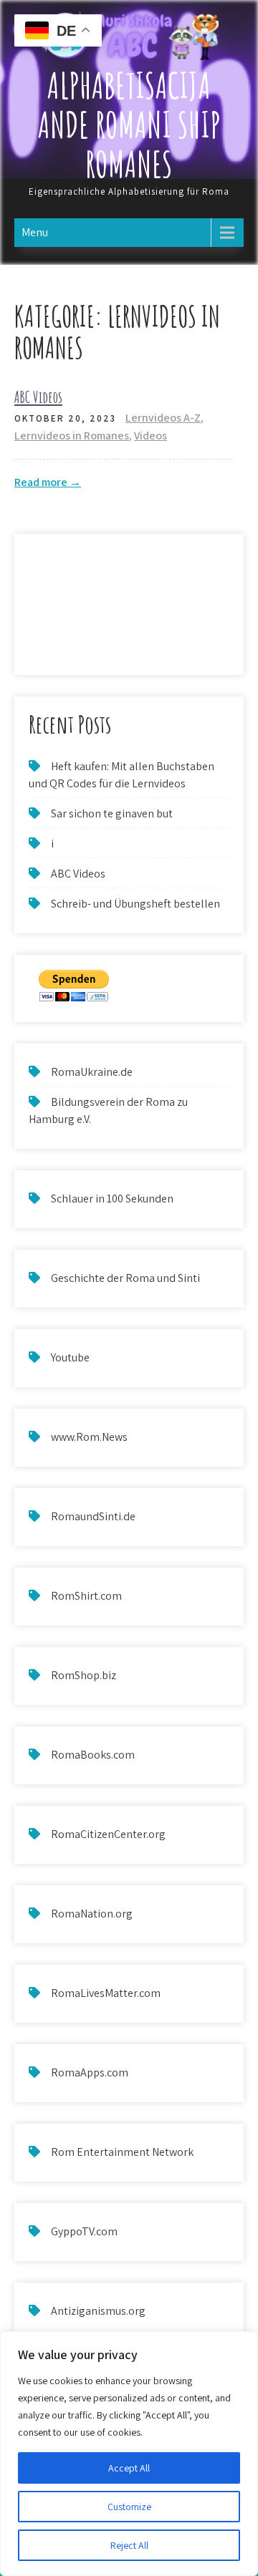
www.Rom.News (89, 1437)
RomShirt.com (86, 1596)
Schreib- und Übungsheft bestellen (135, 904)
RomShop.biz (83, 1675)
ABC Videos (38, 397)
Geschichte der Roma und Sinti (125, 1278)
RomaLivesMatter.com (106, 1993)
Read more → (48, 482)
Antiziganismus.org (98, 2311)
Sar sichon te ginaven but (112, 813)
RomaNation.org (92, 1914)
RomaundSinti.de (93, 1516)
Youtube (70, 1357)
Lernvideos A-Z (163, 418)
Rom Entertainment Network (122, 2152)
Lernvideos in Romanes (72, 436)
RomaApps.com (90, 2072)
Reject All (129, 2545)
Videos (150, 436)
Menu (35, 232)
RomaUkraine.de (92, 1072)
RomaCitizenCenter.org (108, 1834)
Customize (129, 2507)
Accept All (129, 2468)
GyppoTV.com (84, 2231)
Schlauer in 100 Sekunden (112, 1199)
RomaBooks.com (93, 1755)
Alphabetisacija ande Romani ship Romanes (129, 124)
